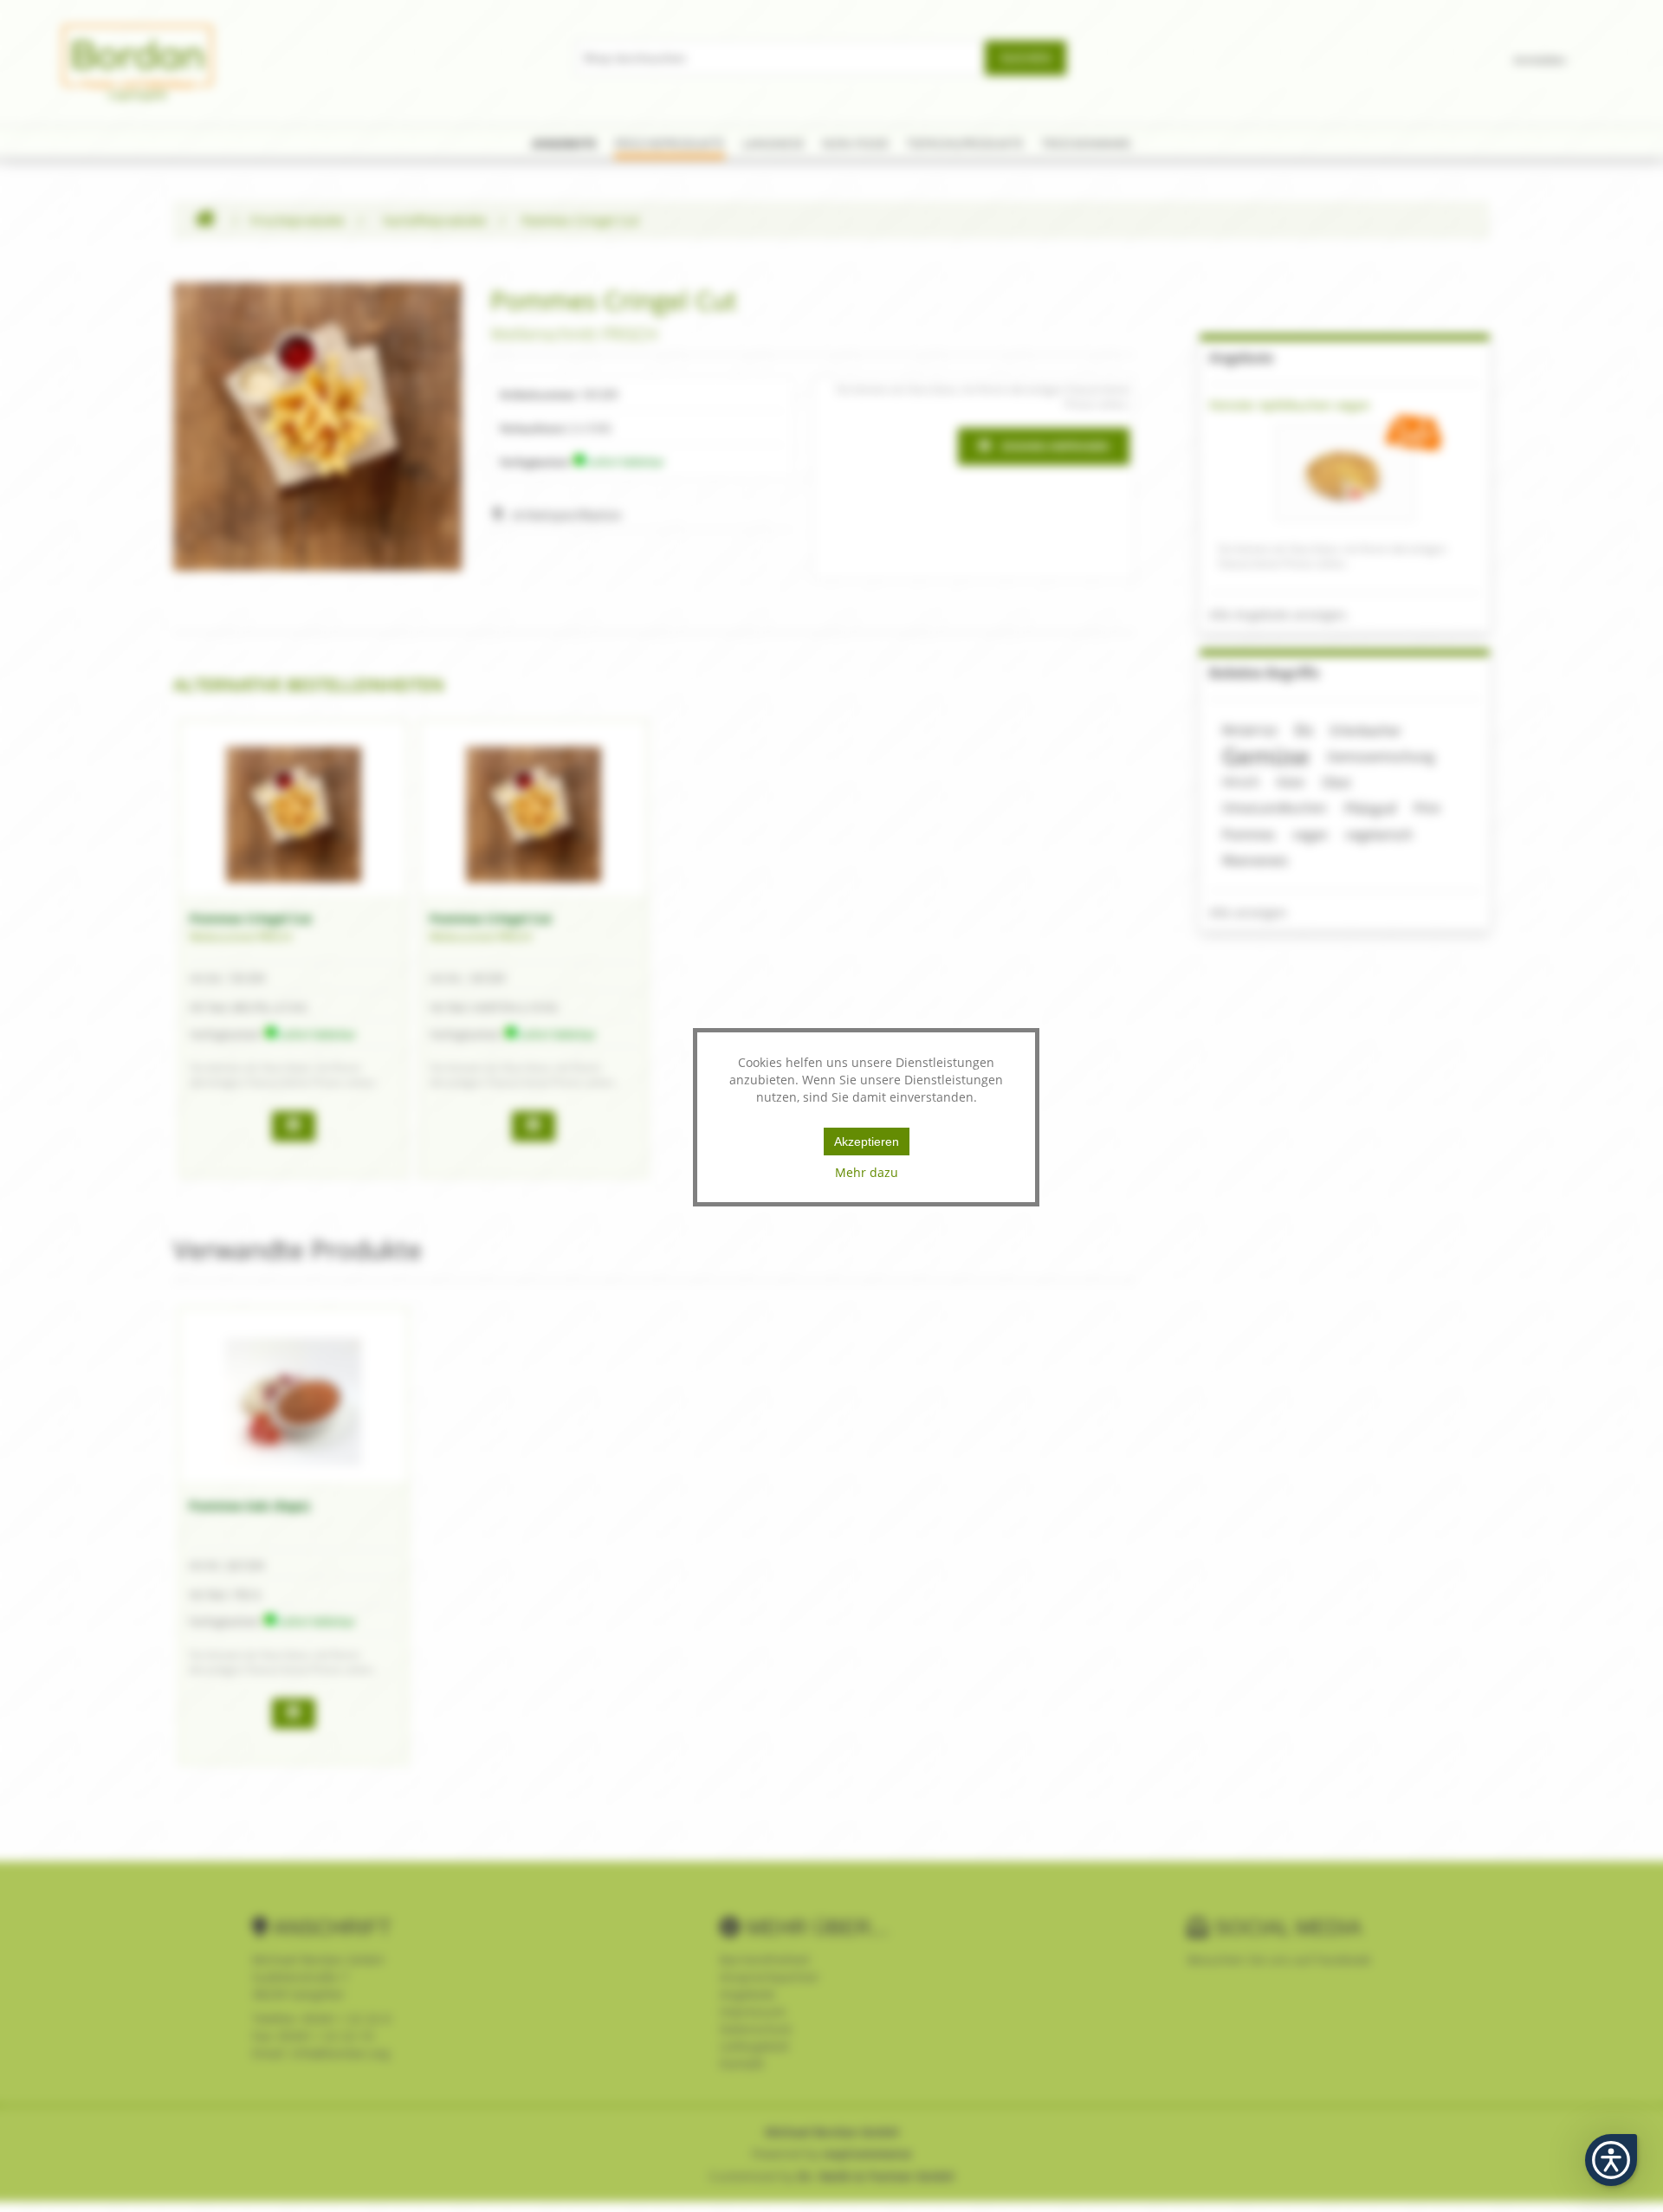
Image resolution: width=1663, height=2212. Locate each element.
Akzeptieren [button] (867, 1142)
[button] (1611, 2160)
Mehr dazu (867, 1172)
